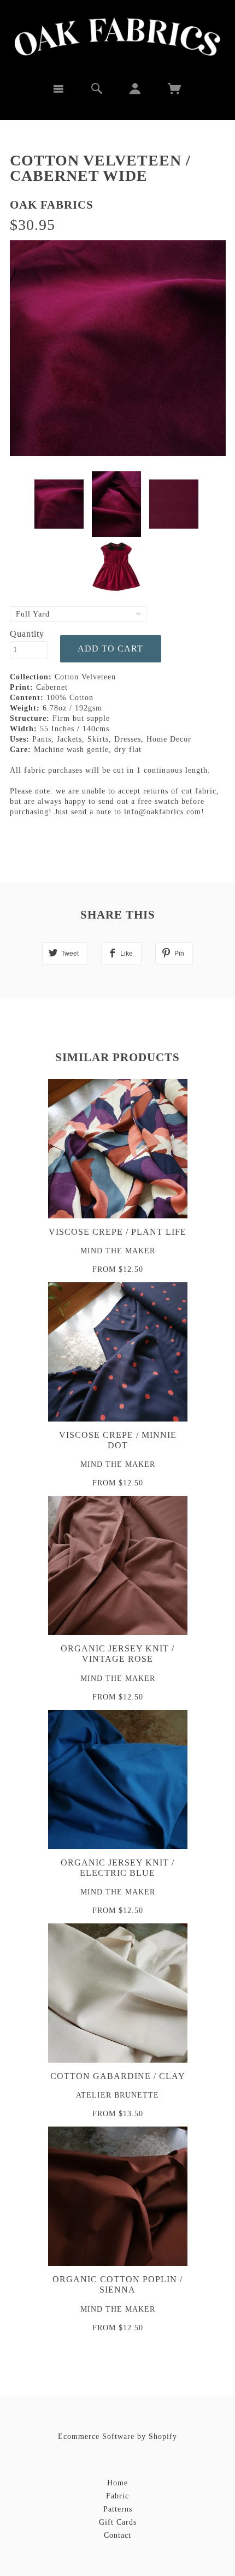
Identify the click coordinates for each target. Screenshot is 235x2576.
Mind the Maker (118, 1251)
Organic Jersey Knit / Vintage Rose (117, 1654)
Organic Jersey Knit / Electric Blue (117, 1868)
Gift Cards (118, 2522)
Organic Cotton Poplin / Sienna (117, 2284)
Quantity (27, 634)
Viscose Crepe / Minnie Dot (118, 1440)
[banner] (117, 37)
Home (117, 2483)
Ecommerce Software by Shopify (117, 2436)
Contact (117, 2535)
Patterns (118, 2509)
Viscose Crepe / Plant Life (117, 1232)
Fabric (117, 2496)
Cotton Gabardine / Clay (118, 2076)
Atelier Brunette (117, 2095)
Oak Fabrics (52, 205)
